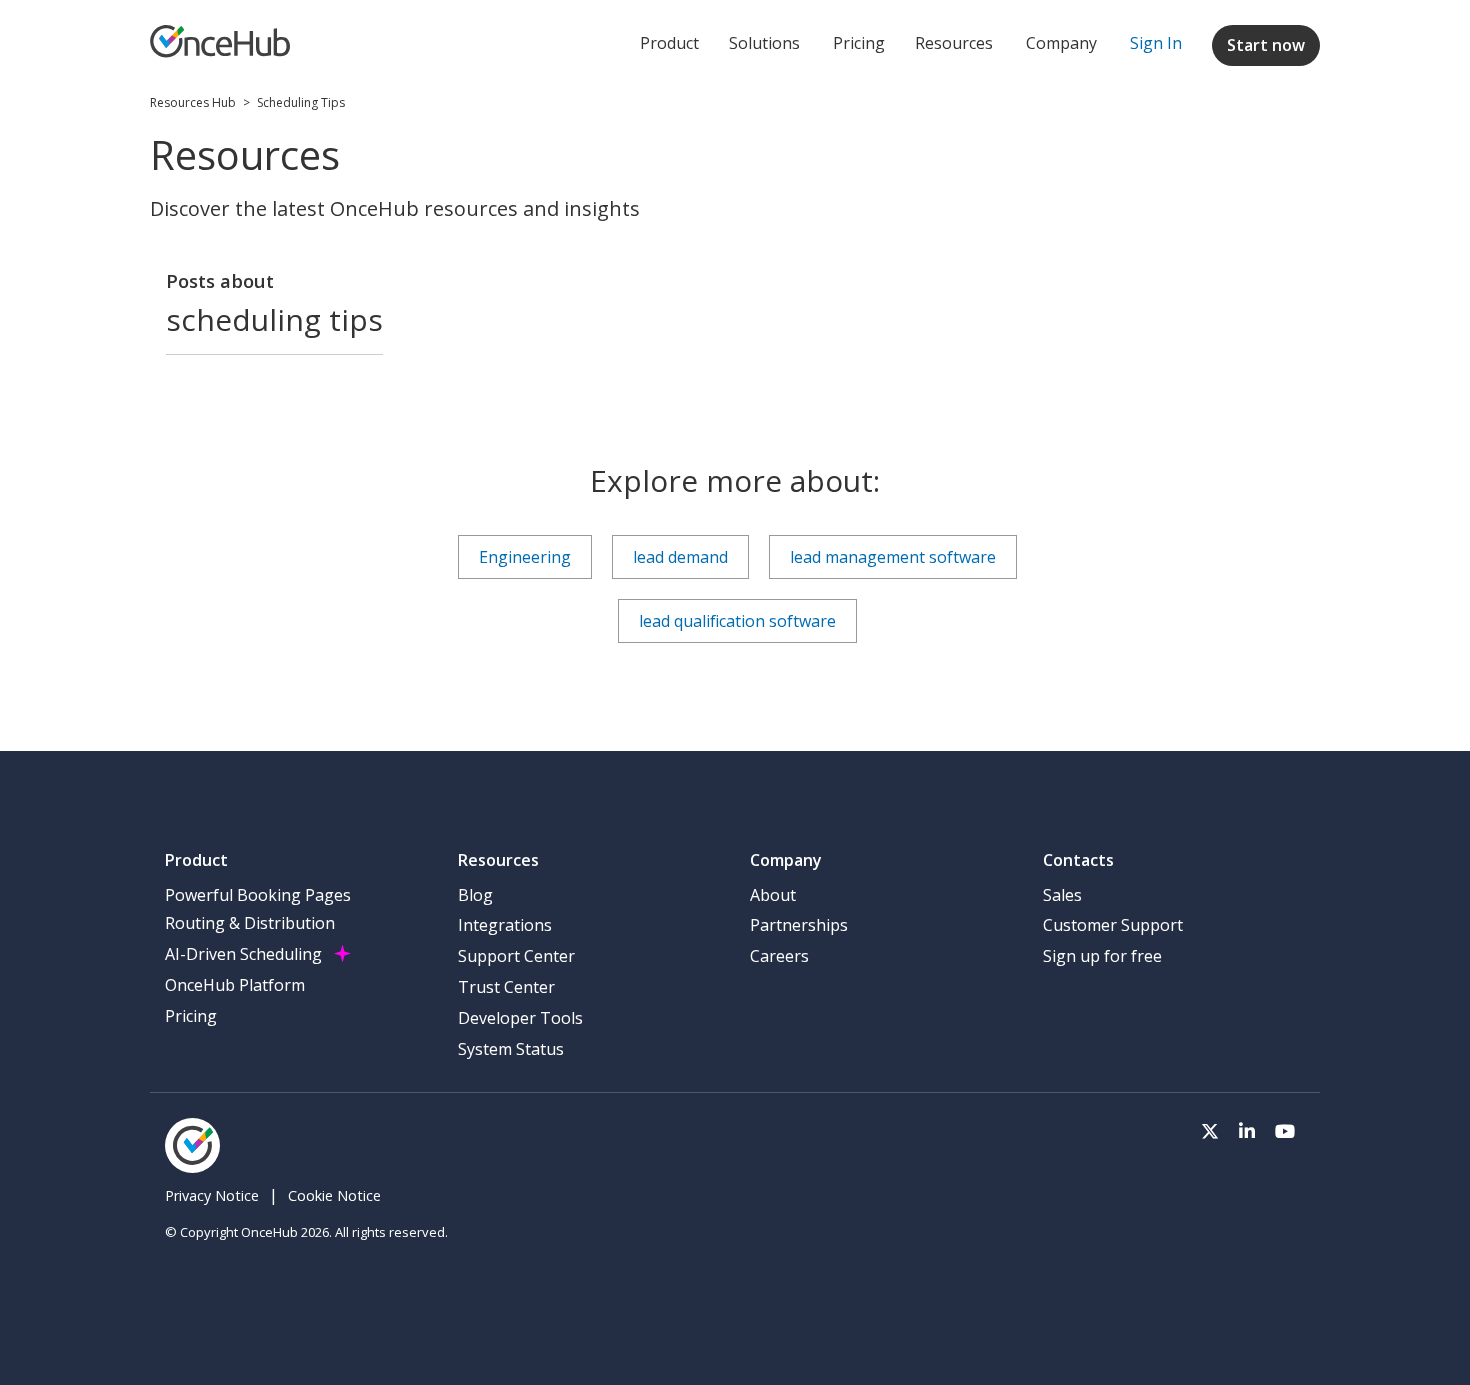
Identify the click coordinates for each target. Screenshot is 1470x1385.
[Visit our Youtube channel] (1285, 1129)
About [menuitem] (773, 895)
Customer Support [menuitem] (1113, 925)
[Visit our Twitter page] (1210, 1129)
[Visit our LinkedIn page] (1247, 1129)
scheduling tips (301, 102)
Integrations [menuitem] (505, 925)
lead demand (680, 557)
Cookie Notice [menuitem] (334, 1195)
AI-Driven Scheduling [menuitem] (243, 954)
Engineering (525, 557)
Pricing (859, 43)
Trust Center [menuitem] (506, 987)
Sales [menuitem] (1062, 895)
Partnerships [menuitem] (799, 925)
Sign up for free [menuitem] (1102, 956)
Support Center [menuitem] (516, 956)
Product (669, 43)
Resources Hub (193, 102)
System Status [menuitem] (511, 1049)
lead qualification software (737, 621)
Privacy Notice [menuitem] (212, 1195)
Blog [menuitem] (475, 895)
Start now (1266, 45)
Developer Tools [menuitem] (520, 1018)
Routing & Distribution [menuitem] (250, 923)
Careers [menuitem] (779, 956)
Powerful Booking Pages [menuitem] (258, 895)
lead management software (893, 557)
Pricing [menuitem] (191, 1016)
